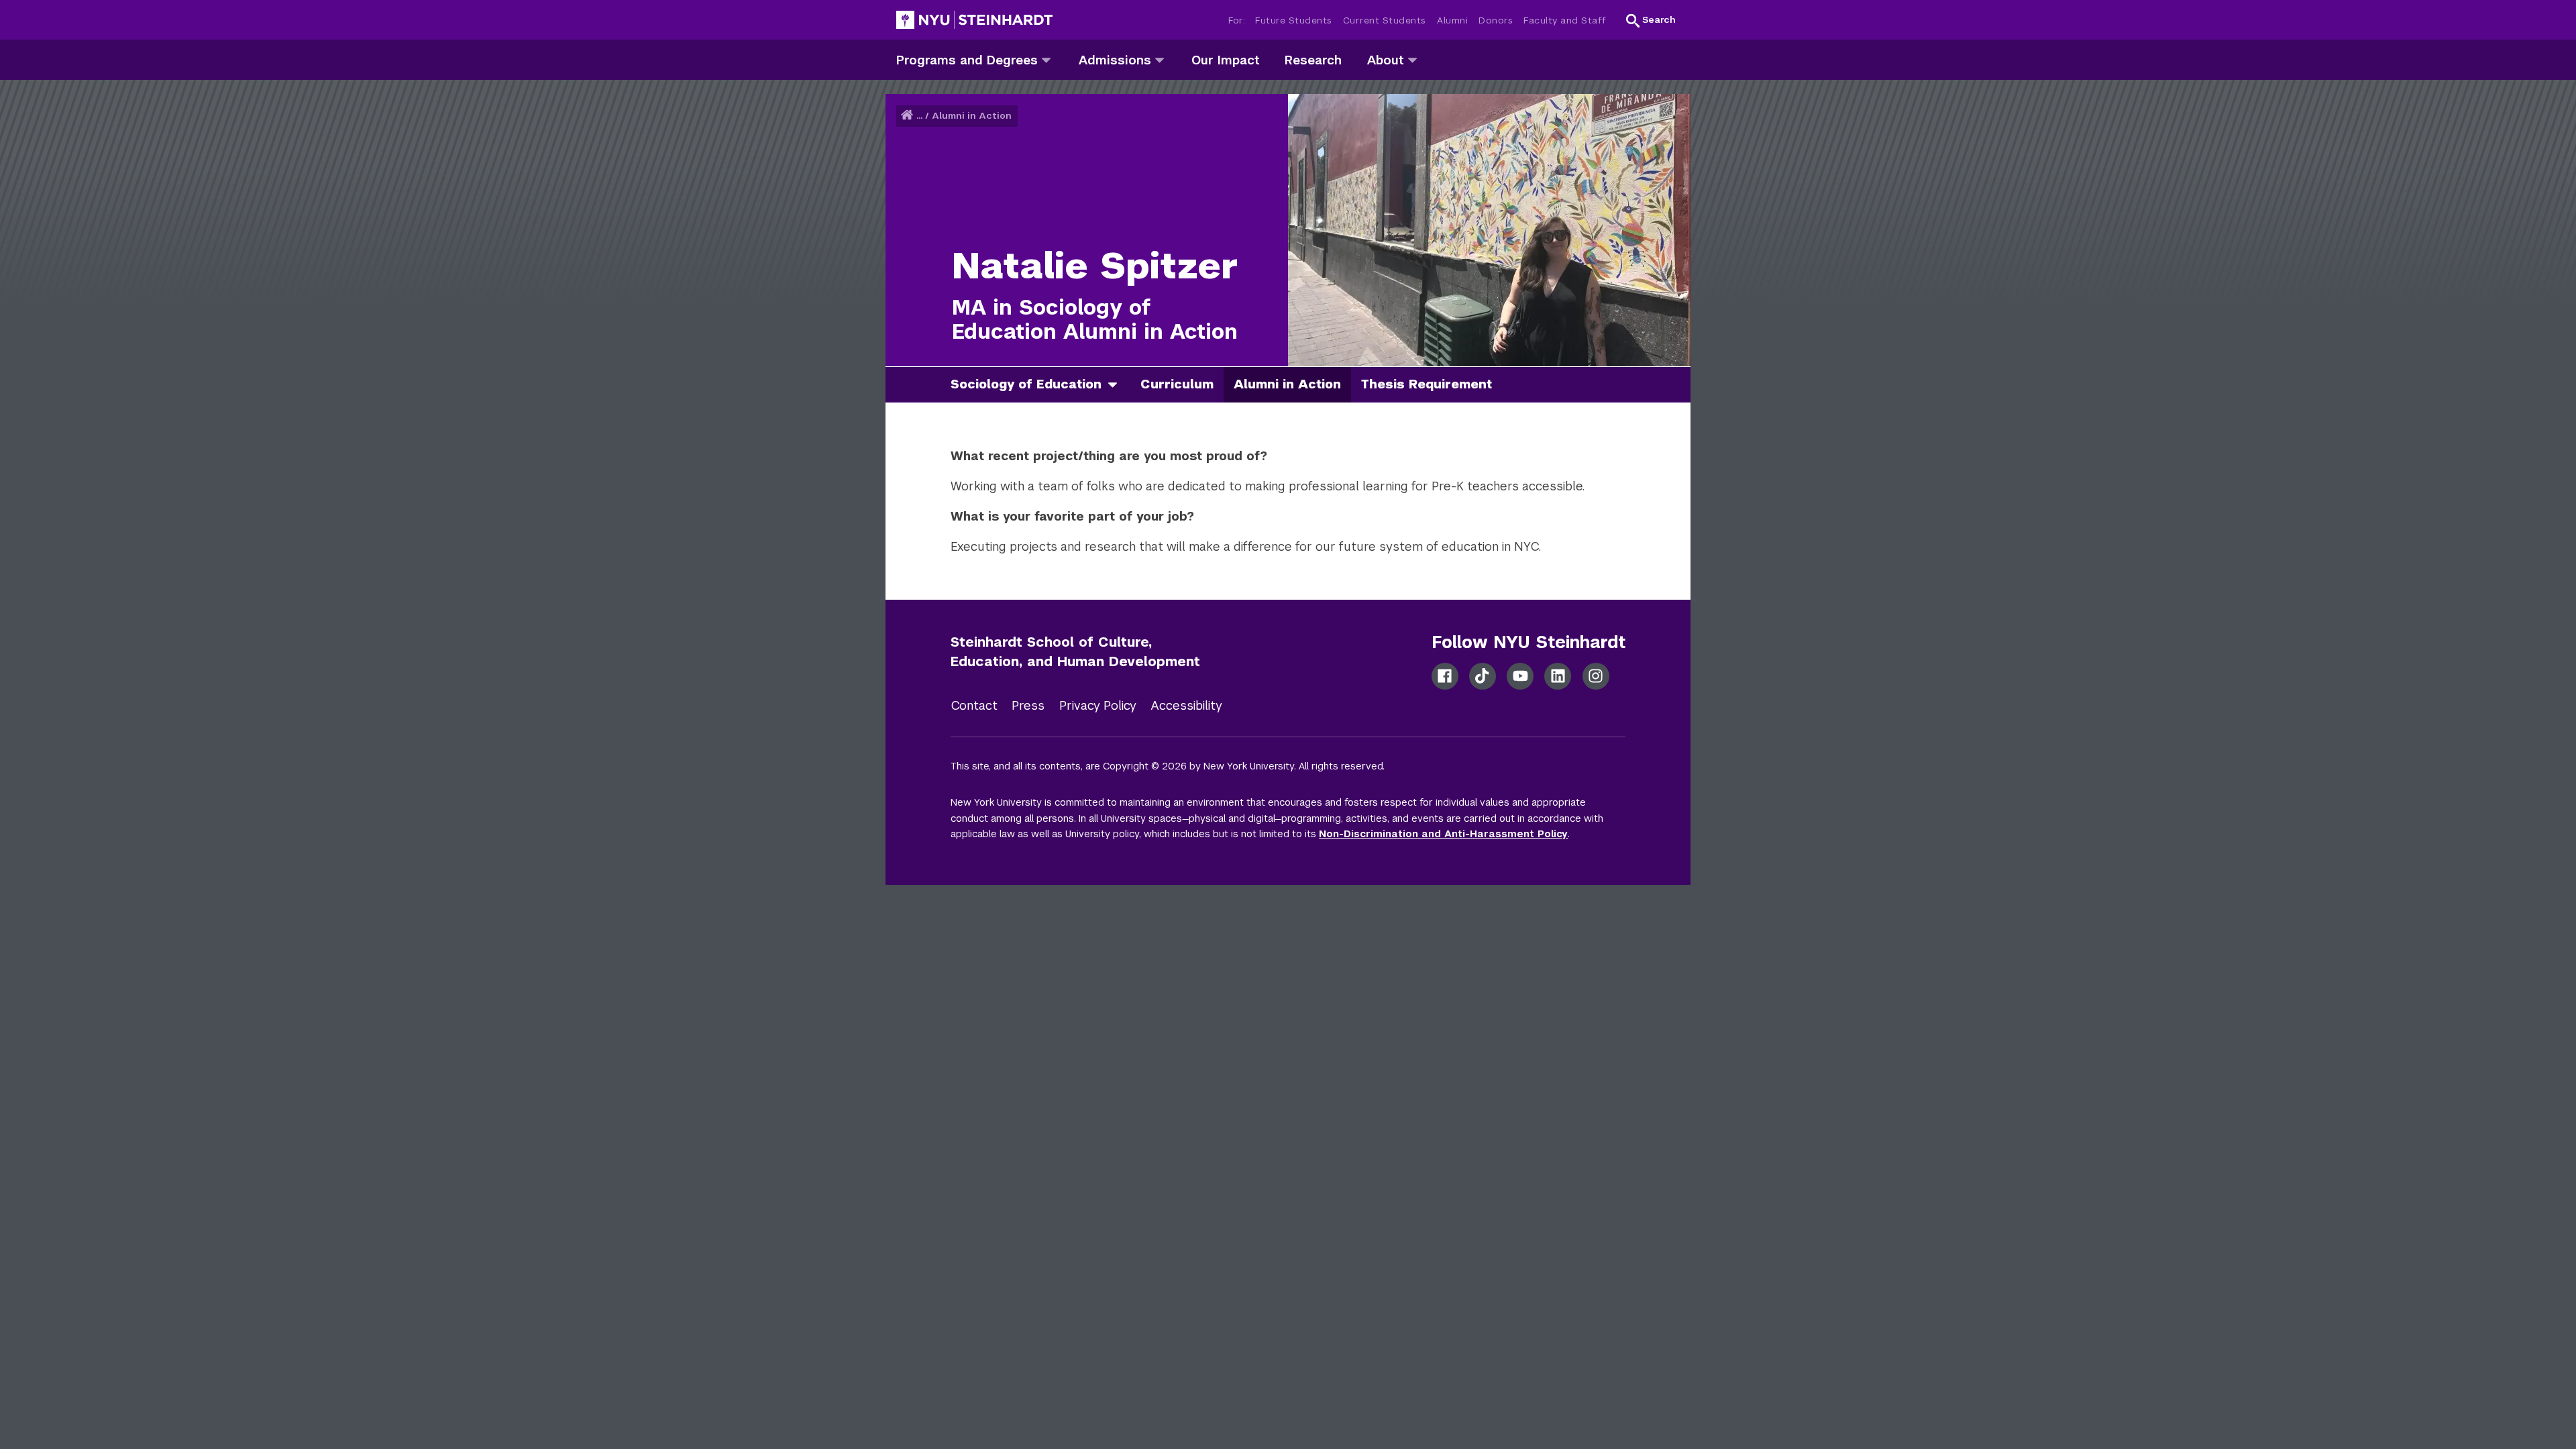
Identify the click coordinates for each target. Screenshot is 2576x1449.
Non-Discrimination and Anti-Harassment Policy (1443, 834)
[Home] (908, 116)
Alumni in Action (972, 116)
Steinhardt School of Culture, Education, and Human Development (1075, 652)
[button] (1651, 20)
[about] (1412, 59)
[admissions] (1160, 59)
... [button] (919, 116)
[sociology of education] (1118, 385)
